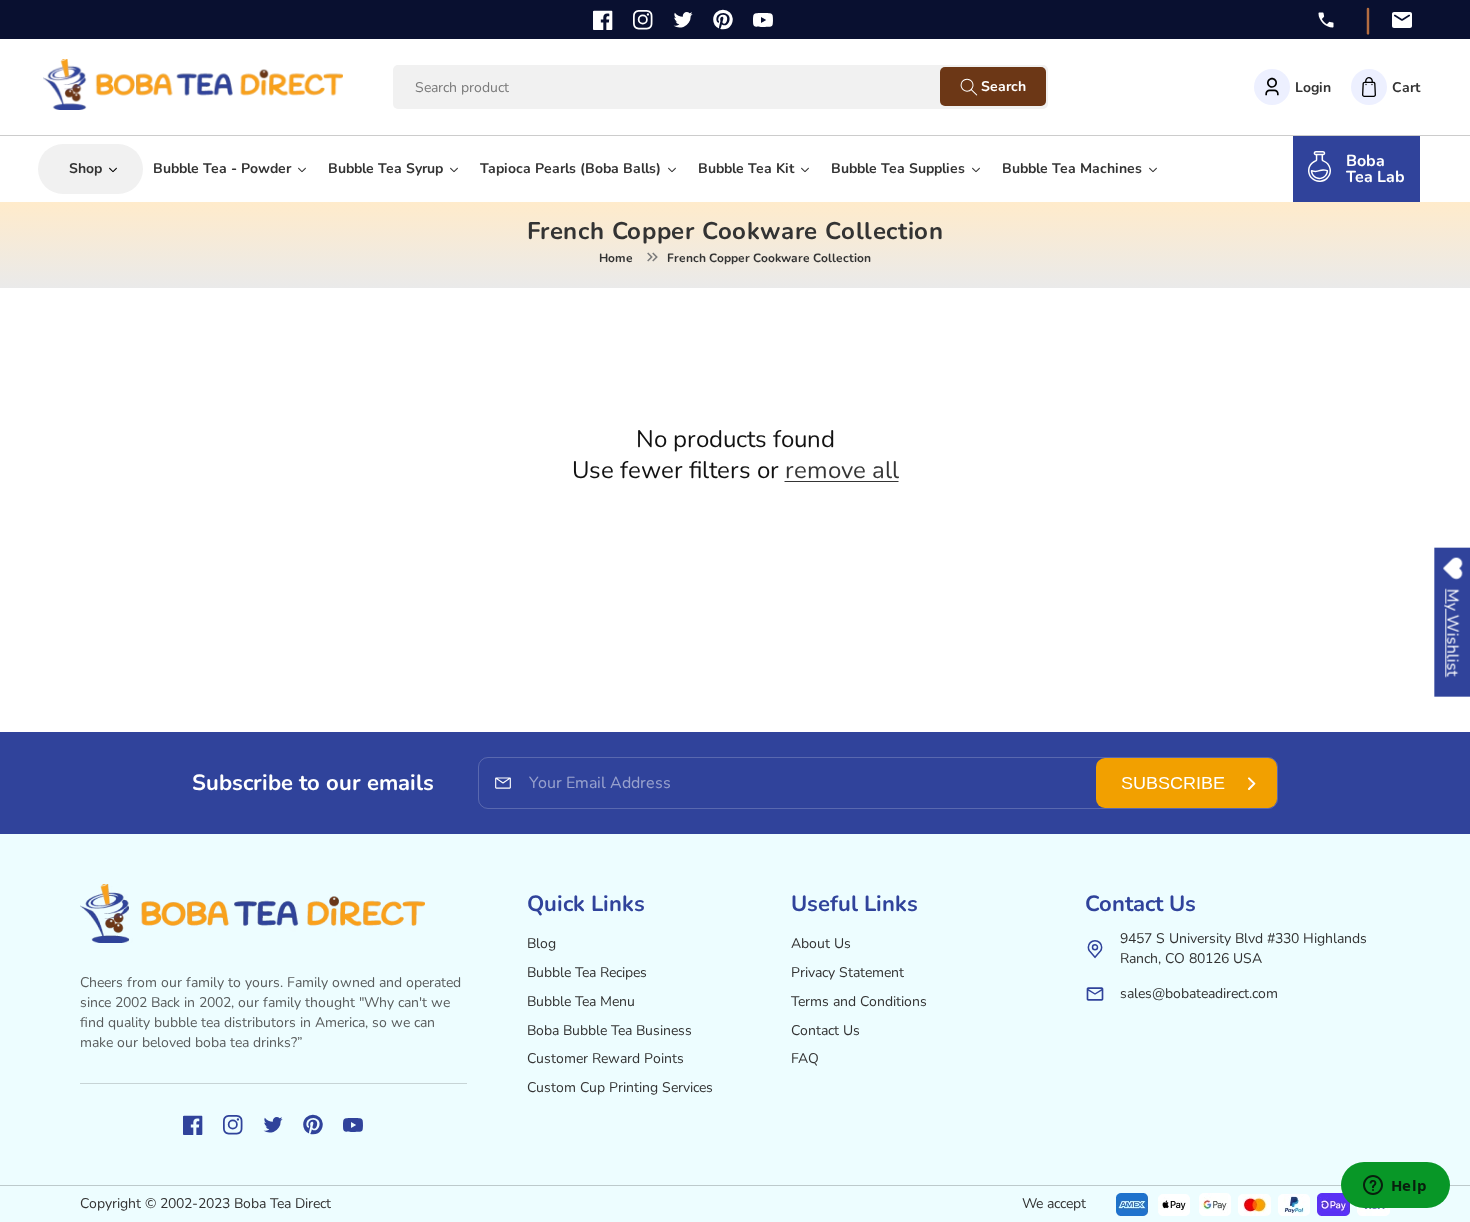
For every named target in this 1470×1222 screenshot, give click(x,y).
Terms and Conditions (859, 1001)
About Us (821, 943)
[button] (1385, 87)
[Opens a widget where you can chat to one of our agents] (1395, 1187)
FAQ (805, 1058)
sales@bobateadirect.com (1199, 993)
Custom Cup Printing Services (620, 1087)
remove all (842, 470)
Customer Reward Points (605, 1058)
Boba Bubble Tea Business (609, 1030)
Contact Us (825, 1030)
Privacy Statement (847, 972)
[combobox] (685, 87)
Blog (541, 943)
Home (616, 258)
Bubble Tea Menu (581, 1001)
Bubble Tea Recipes (587, 972)
